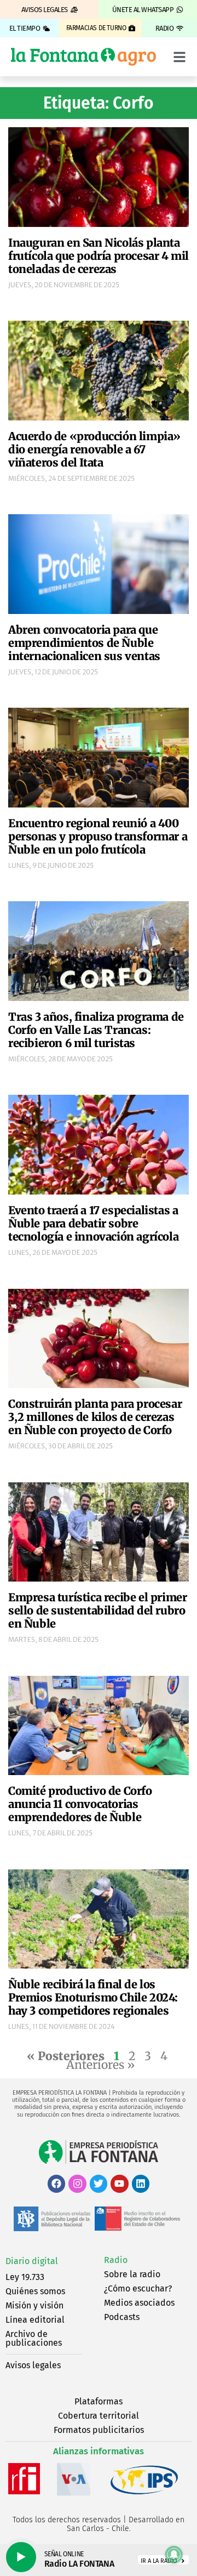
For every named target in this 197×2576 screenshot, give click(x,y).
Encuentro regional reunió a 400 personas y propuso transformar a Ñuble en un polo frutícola (98, 836)
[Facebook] (56, 2183)
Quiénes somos (35, 2291)
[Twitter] (99, 2183)
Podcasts (122, 2317)
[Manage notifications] (174, 2555)
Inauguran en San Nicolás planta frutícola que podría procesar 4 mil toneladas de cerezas (99, 256)
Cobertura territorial (99, 2416)
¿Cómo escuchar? (138, 2288)
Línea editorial (35, 2320)
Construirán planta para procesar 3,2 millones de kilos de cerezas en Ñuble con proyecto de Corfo (95, 1417)
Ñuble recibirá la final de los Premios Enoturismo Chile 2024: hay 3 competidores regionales (93, 1997)
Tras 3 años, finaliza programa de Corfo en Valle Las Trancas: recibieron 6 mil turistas (96, 1030)
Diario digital (32, 2261)
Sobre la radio (132, 2274)
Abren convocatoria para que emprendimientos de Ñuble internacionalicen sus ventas (84, 643)
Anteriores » (100, 2065)
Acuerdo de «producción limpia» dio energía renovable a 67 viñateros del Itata (94, 449)
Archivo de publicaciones (34, 2338)
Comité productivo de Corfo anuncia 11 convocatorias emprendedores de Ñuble (80, 1804)
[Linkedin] (141, 2183)
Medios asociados (139, 2303)
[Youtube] (119, 2183)
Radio (116, 2260)
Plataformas (99, 2401)
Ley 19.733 (25, 2277)
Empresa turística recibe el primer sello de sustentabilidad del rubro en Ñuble (97, 1610)
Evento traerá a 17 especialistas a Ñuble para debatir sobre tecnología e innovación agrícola (93, 1223)
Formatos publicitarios (99, 2430)
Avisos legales (33, 2365)
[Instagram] (77, 2183)
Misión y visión (34, 2305)
